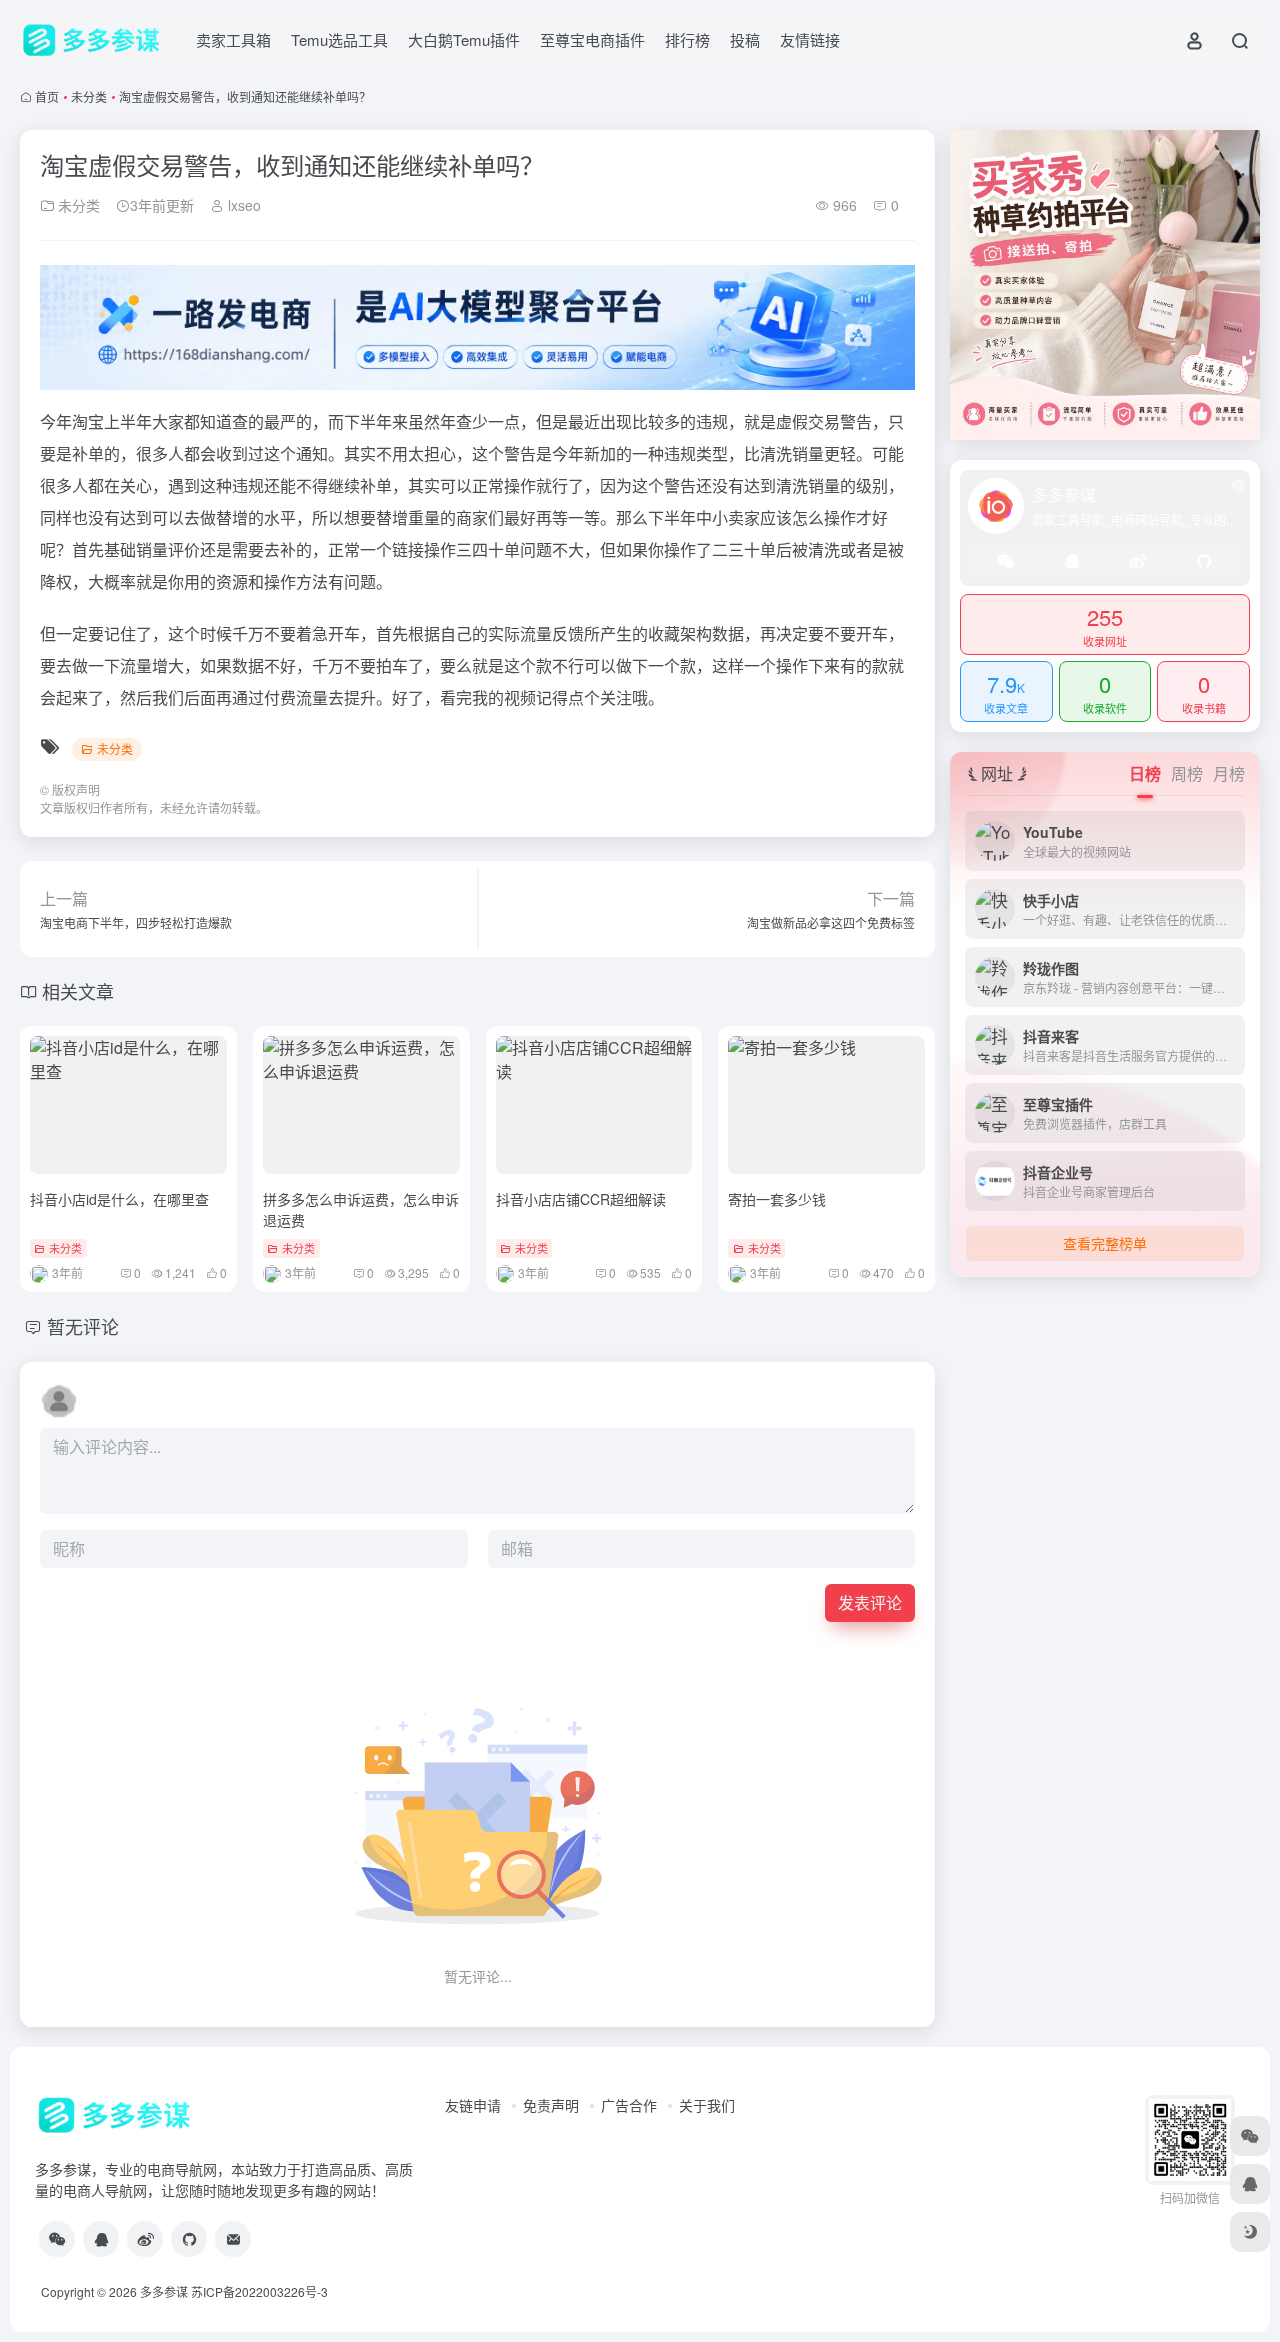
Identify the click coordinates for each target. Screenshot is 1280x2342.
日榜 (1145, 773)
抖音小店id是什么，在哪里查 (119, 1199)
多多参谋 (164, 2291)
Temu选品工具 (339, 39)
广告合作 (629, 2105)
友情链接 (810, 39)
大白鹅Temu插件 (464, 39)
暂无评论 (83, 1326)
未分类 (89, 96)
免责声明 (551, 2105)
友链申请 (473, 2105)
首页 (47, 96)
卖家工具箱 (233, 39)
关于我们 (707, 2105)
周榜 (1187, 773)
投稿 (745, 39)
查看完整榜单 (1105, 1243)
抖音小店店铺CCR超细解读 (581, 1199)
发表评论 (870, 1602)
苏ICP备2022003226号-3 (259, 2291)
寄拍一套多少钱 (777, 1199)
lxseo (242, 205)
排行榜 (687, 39)
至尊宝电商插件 (592, 39)
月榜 (1229, 773)
